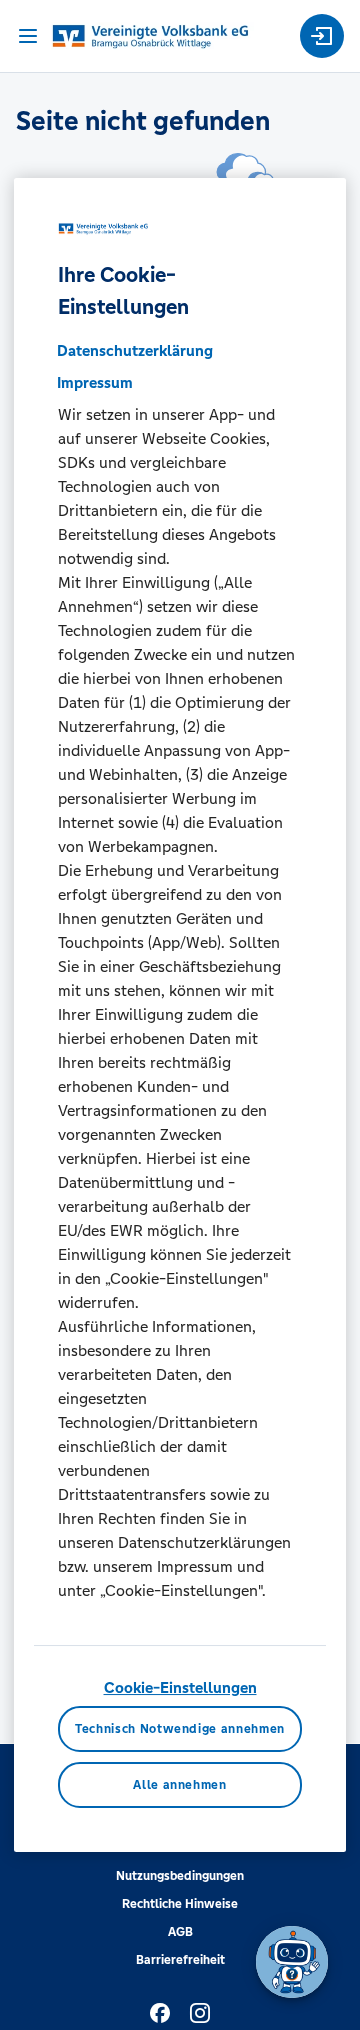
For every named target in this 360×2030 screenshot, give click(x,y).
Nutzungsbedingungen (180, 1876)
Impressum (95, 382)
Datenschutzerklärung (135, 350)
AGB (180, 1932)
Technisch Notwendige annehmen (180, 1729)
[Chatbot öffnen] (292, 1962)
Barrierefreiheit (180, 1960)
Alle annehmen (179, 1785)
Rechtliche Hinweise (180, 1904)
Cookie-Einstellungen (180, 1687)
